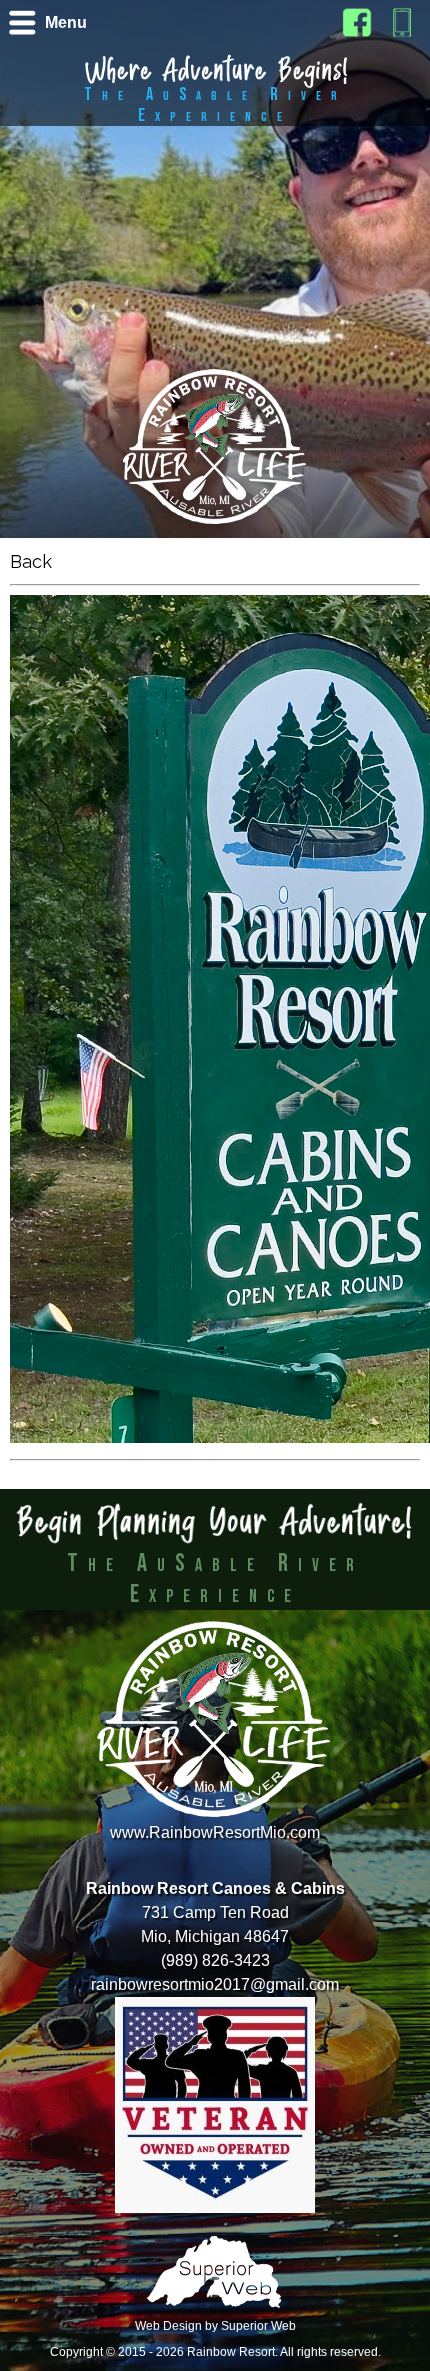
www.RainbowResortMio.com (215, 1832)
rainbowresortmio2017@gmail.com (215, 1984)
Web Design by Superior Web (215, 2326)
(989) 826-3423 (215, 1960)
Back (31, 561)
